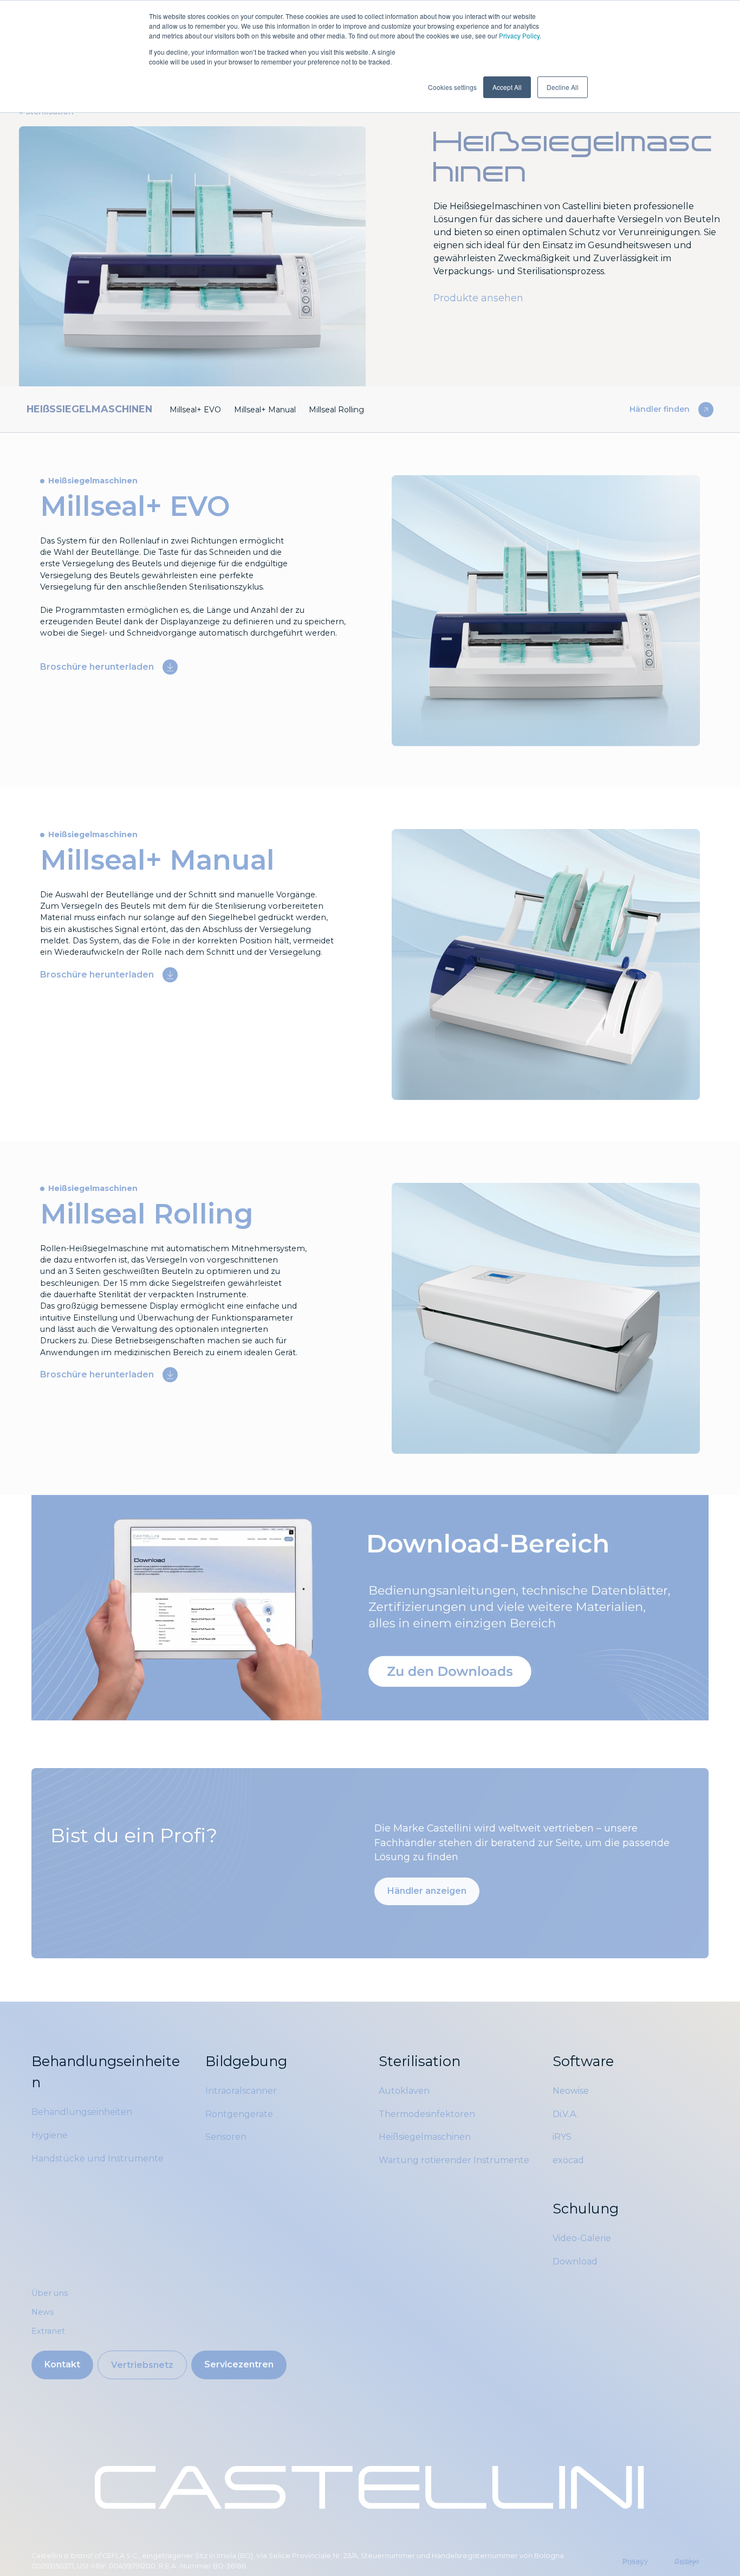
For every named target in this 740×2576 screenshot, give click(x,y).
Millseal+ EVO (195, 410)
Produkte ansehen (478, 298)
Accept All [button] (507, 87)
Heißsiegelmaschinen (425, 2137)
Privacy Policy (519, 35)
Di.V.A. (565, 2114)
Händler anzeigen (427, 1891)
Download (575, 2261)
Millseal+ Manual (265, 410)
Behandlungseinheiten (82, 2112)
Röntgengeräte (239, 2114)
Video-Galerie (582, 2238)
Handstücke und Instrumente (98, 2158)
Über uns (50, 2293)
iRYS (562, 2137)
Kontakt (62, 2364)
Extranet (48, 2331)
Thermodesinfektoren (427, 2114)
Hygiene (50, 2135)
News (43, 2312)
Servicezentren (239, 2364)
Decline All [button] (563, 87)
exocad (568, 2160)
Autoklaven (404, 2091)
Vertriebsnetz (142, 2365)
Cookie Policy (687, 2562)
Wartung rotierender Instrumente (454, 2160)
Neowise (571, 2091)
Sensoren (226, 2137)
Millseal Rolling (336, 410)
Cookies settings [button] (452, 87)
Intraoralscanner (241, 2091)
